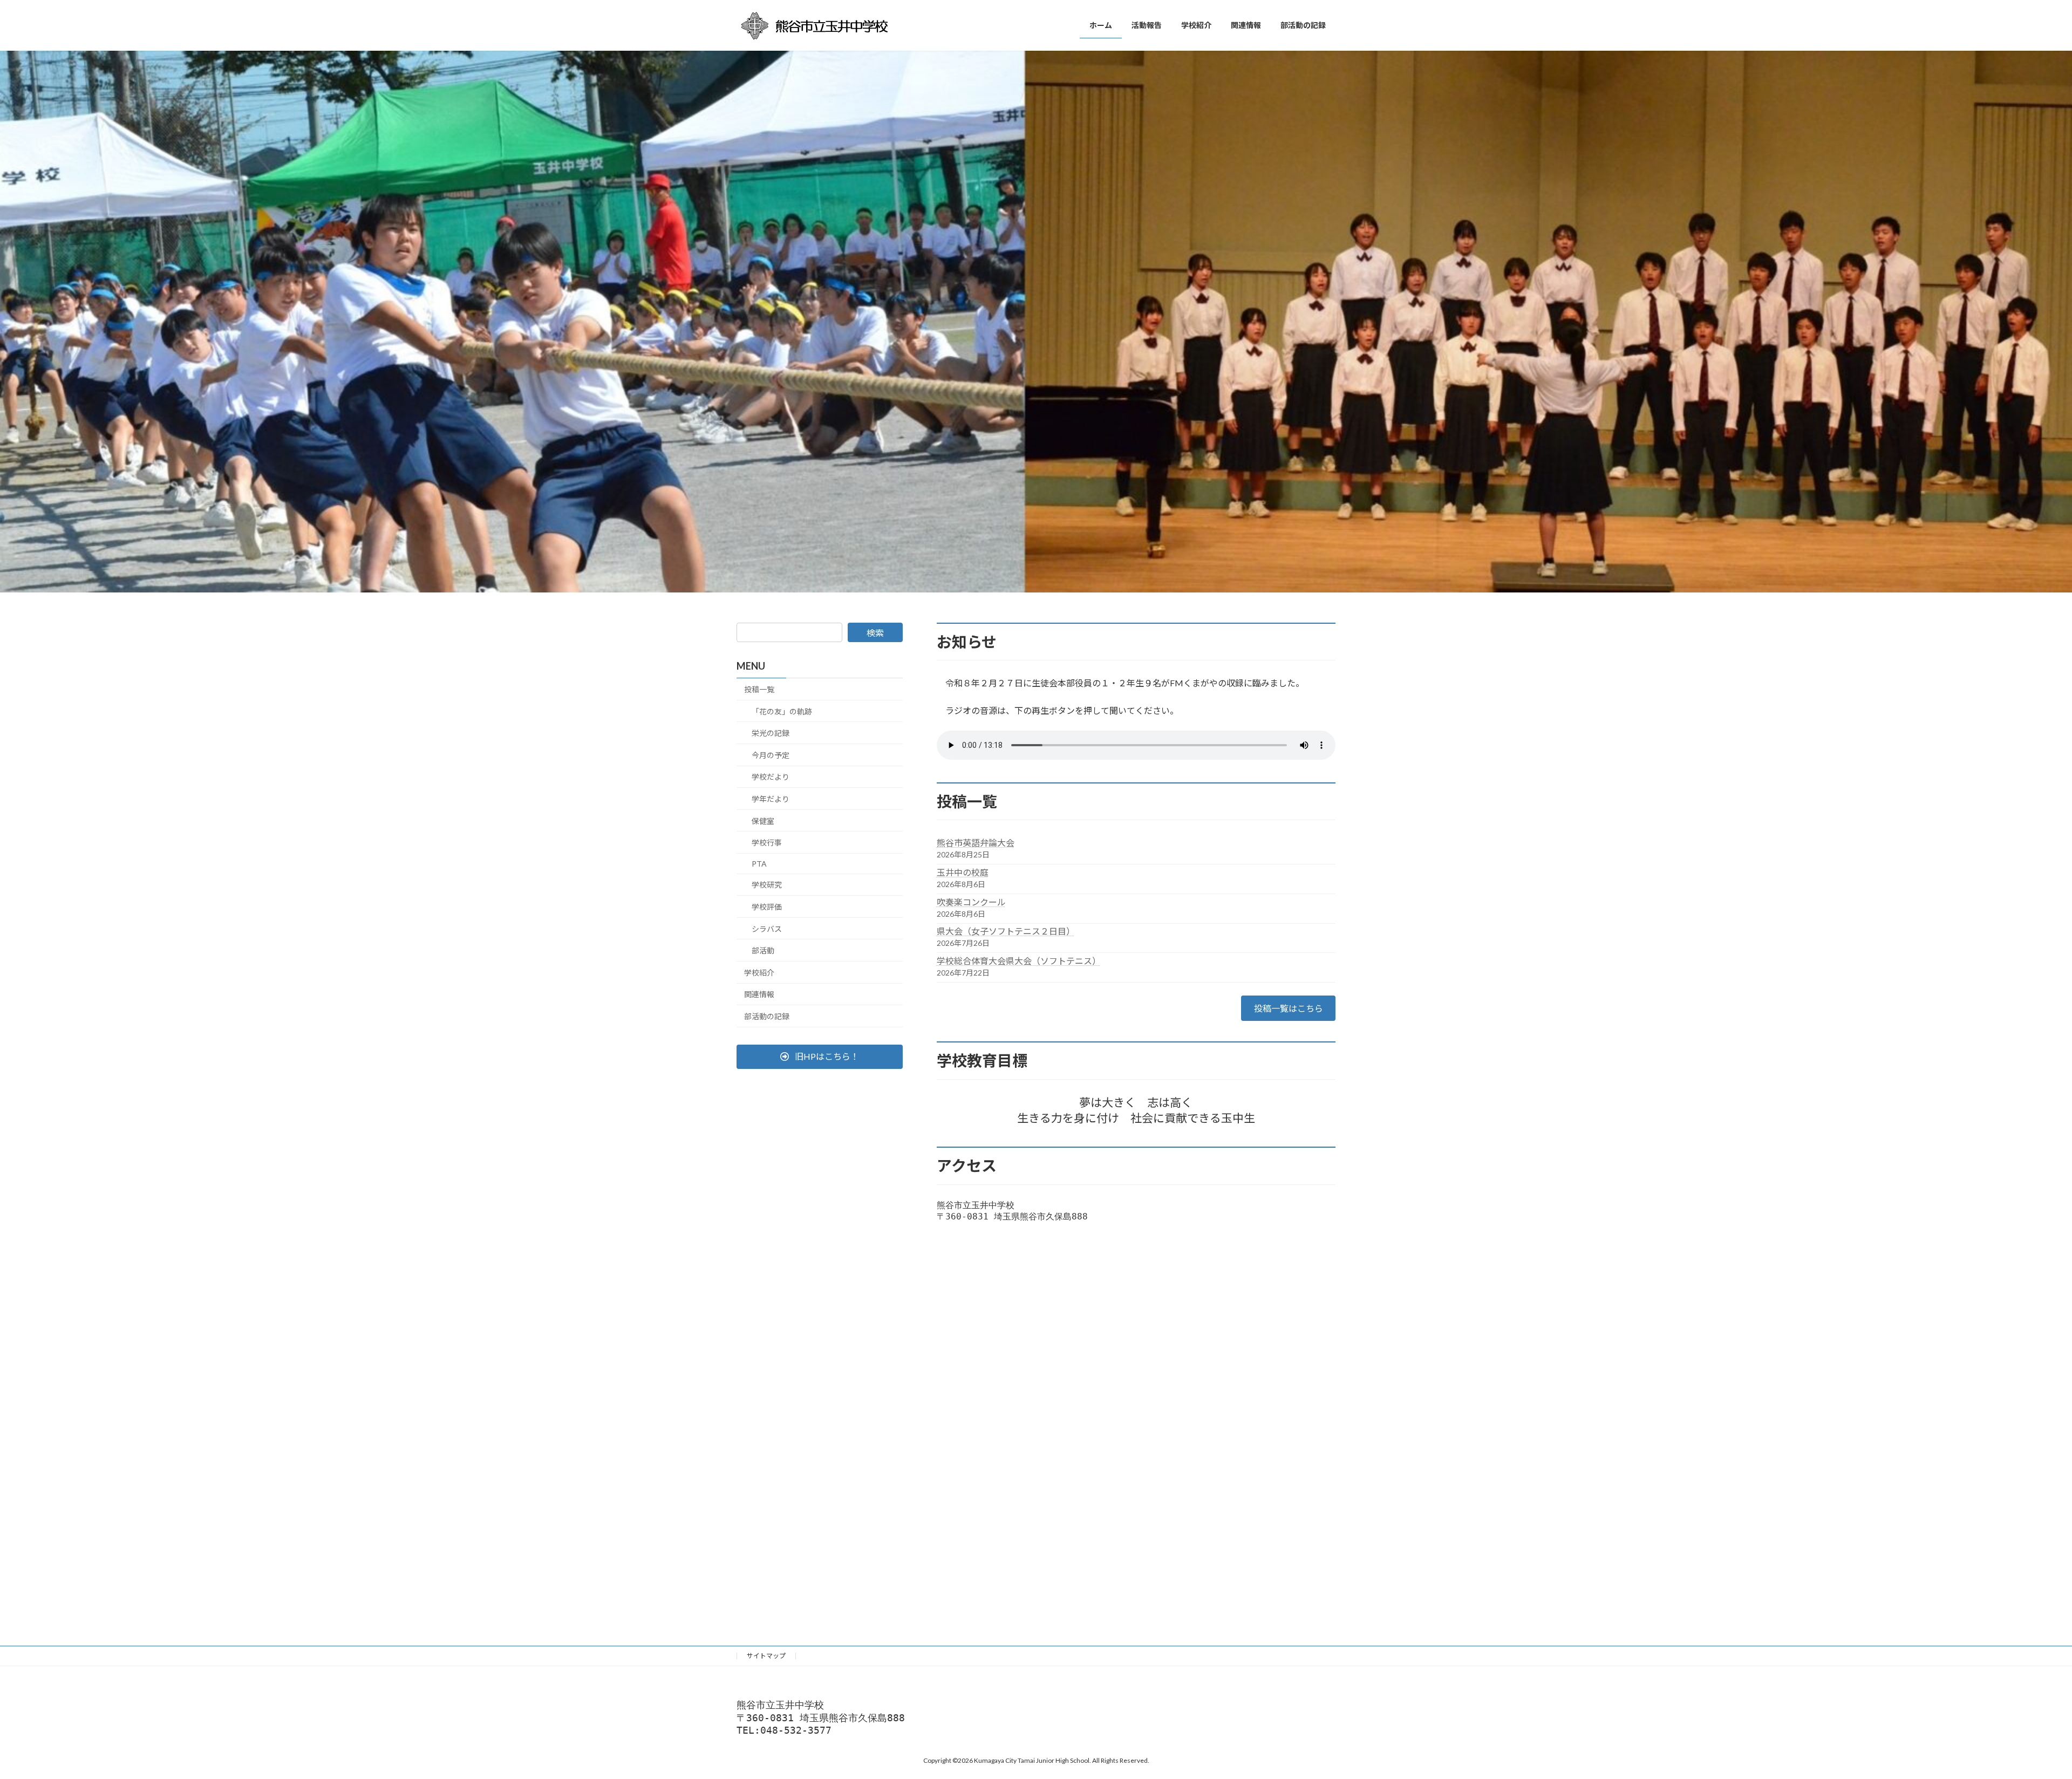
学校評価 (767, 907)
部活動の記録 (767, 1016)
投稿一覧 (759, 689)
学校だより (771, 777)
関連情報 (759, 994)
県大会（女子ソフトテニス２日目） (1006, 931)
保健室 (763, 820)
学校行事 (767, 843)
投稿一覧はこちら (1289, 1008)
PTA (759, 863)
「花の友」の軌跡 (782, 711)
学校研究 (767, 885)
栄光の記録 (771, 733)
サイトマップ (766, 1656)
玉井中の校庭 (963, 872)
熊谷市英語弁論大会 (976, 843)
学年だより (771, 799)
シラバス (767, 928)
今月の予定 (771, 755)
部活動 (763, 950)
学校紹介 (759, 972)
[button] (820, 1056)
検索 (875, 633)
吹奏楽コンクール (971, 902)
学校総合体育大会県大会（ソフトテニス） (1019, 961)
